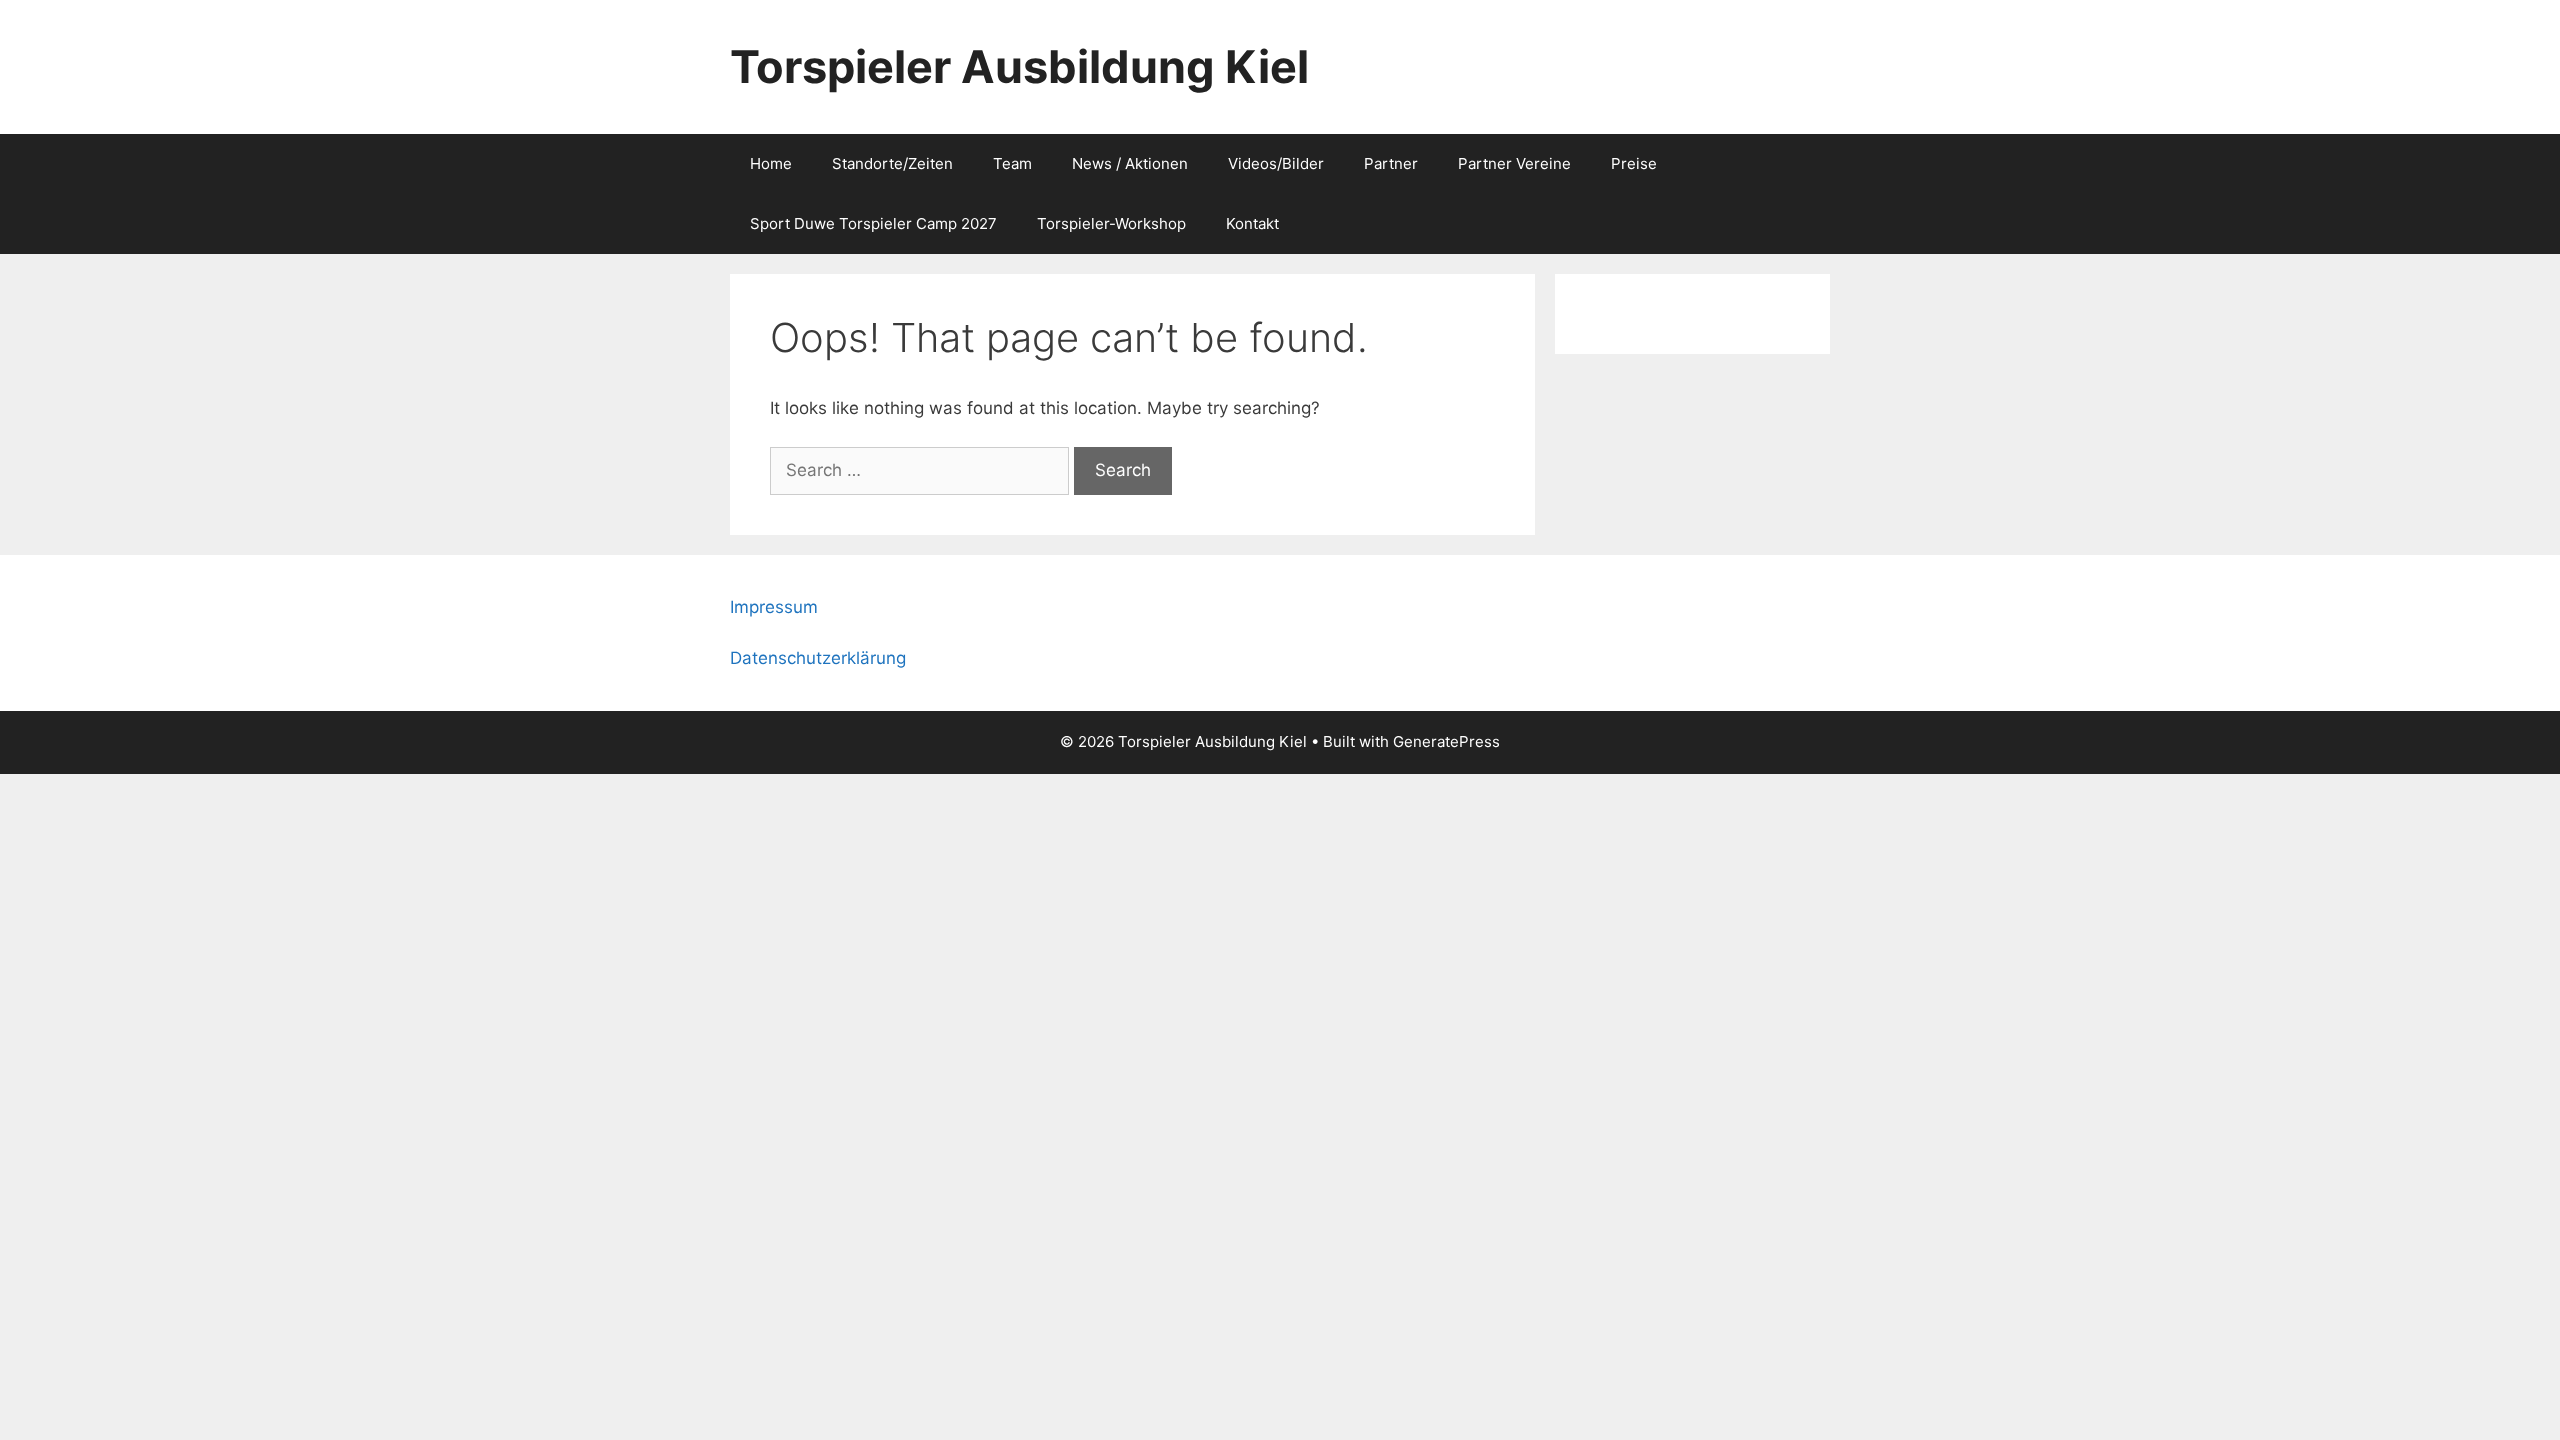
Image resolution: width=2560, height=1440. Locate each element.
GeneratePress (1446, 741)
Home (771, 163)
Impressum (774, 607)
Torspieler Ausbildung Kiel (1019, 66)
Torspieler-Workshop (1111, 223)
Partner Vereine (1514, 163)
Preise (1634, 163)
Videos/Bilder (1276, 163)
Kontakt (1252, 223)
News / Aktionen (1130, 163)
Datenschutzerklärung (818, 658)
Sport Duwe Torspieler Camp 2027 (873, 223)
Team (1012, 163)
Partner (1391, 163)
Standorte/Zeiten (892, 163)
